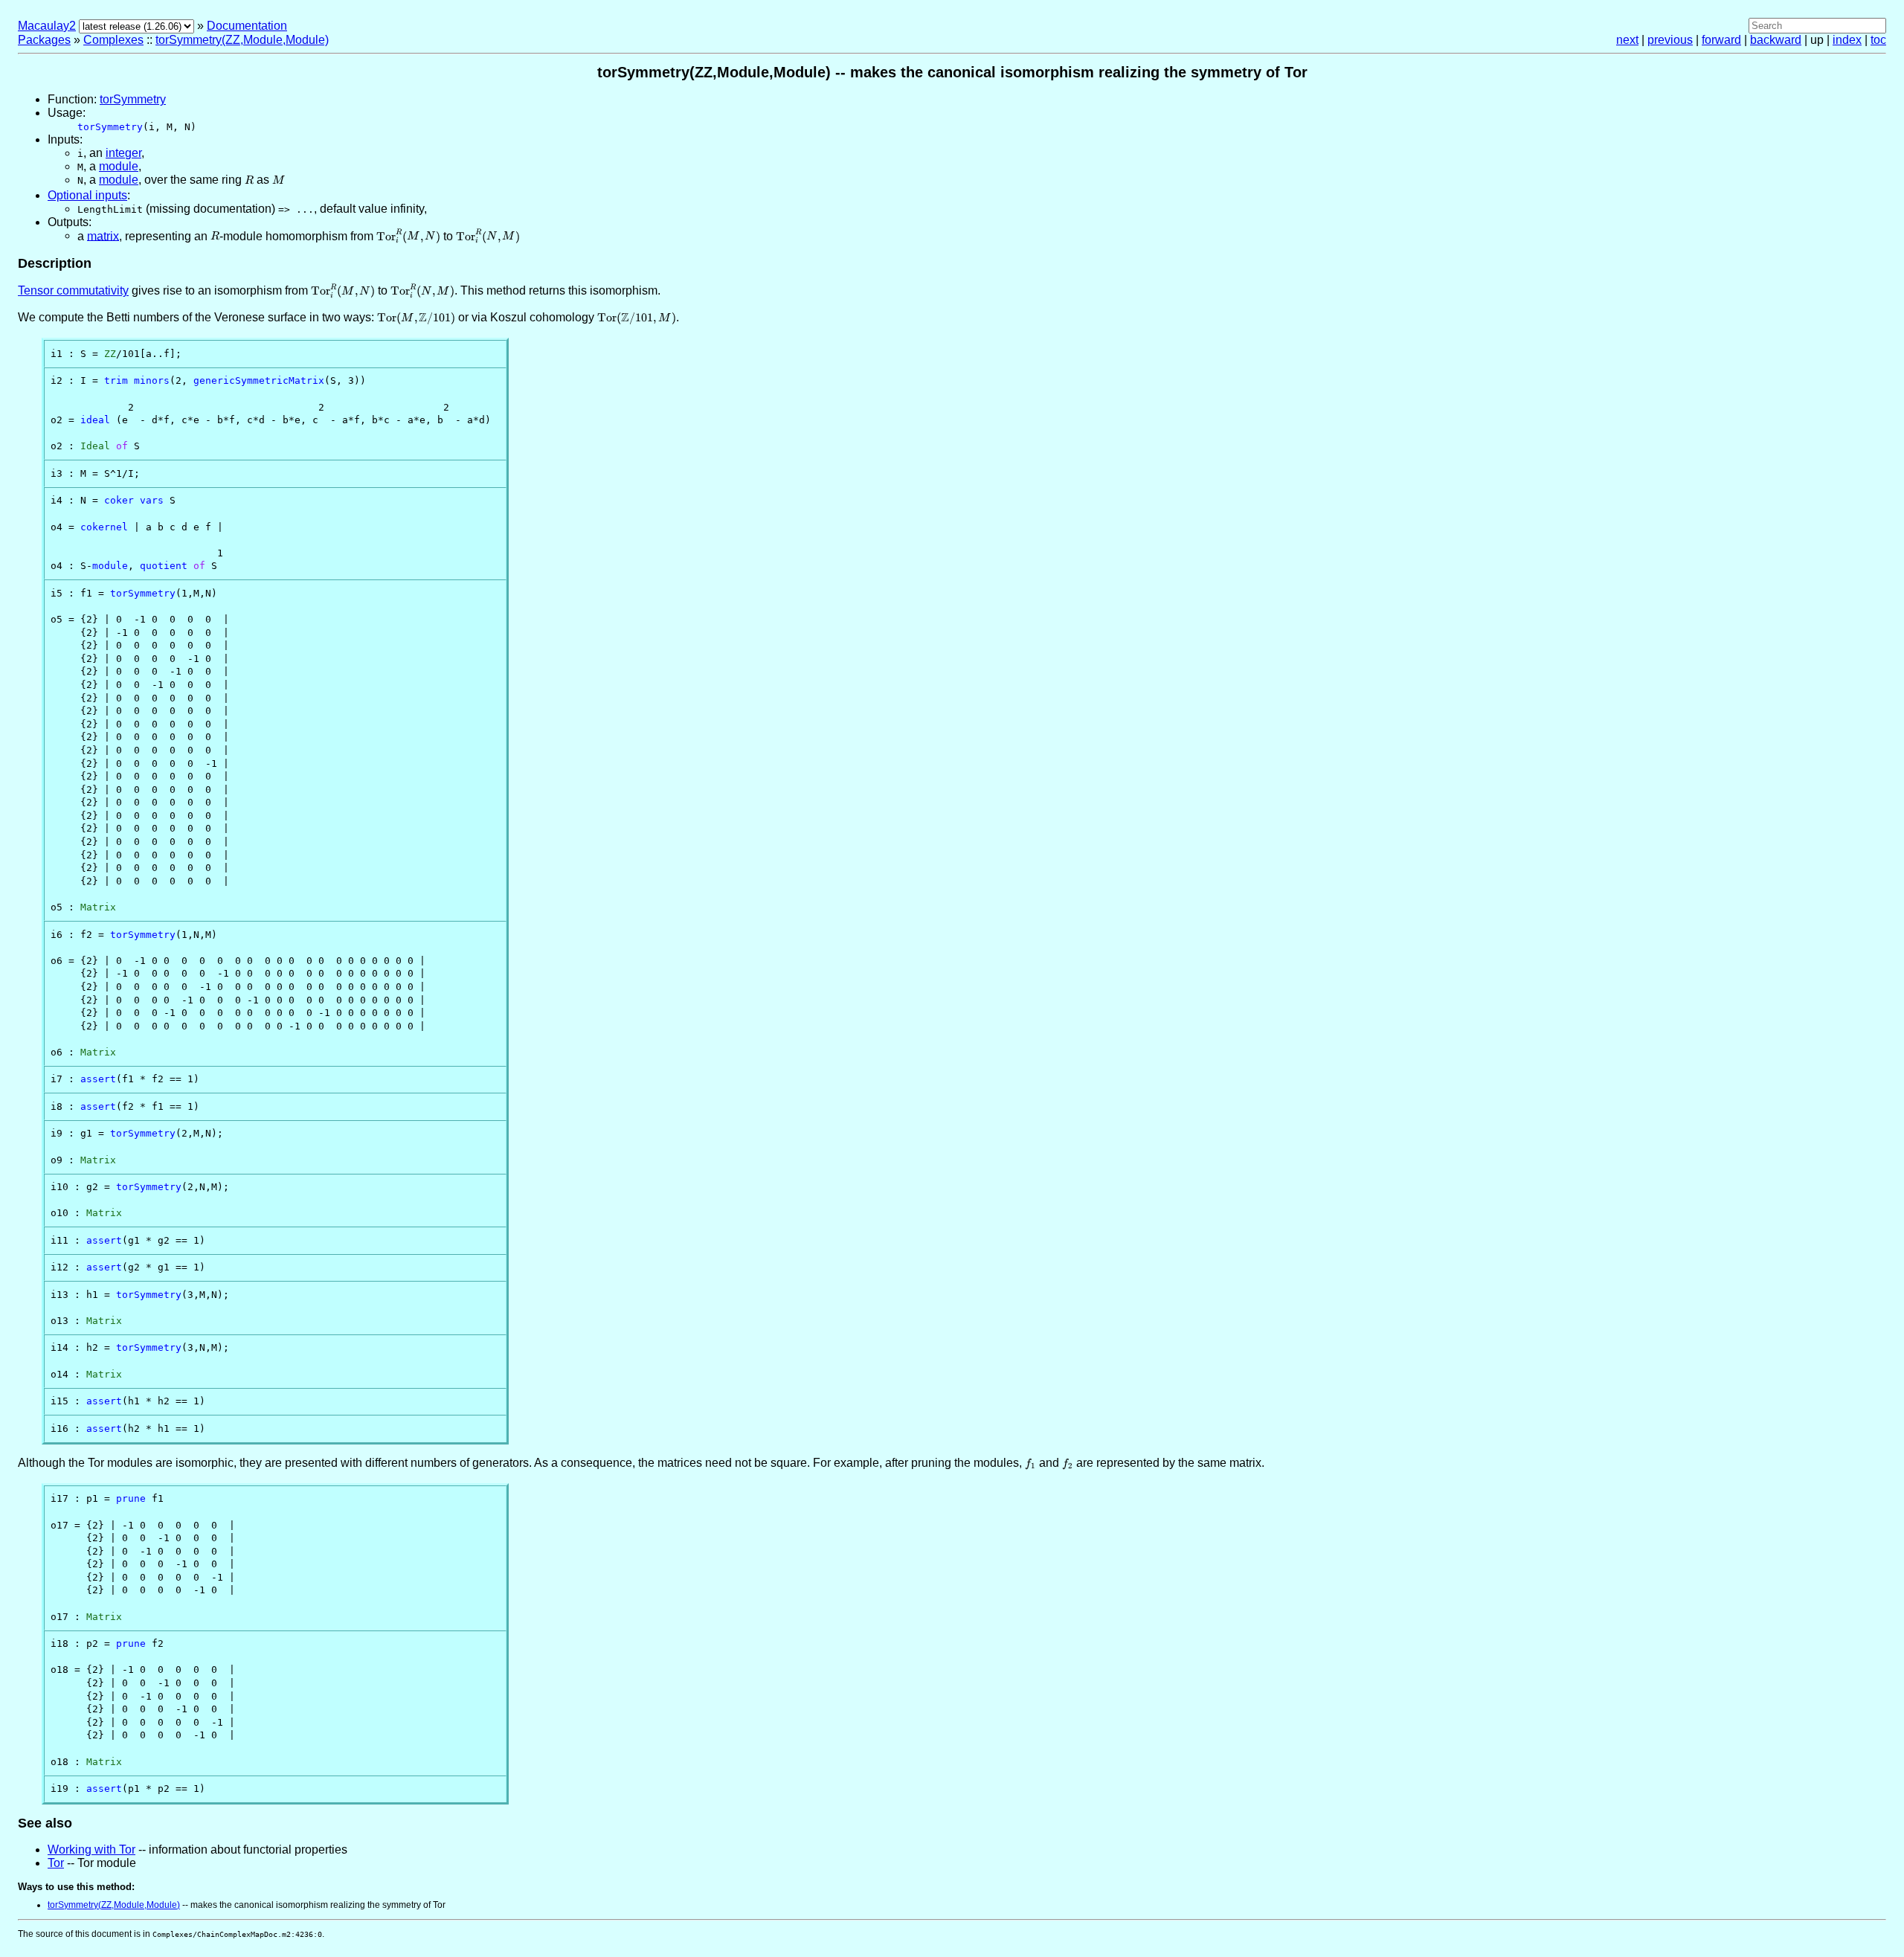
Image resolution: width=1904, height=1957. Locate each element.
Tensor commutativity (73, 290)
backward (1776, 40)
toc (1878, 40)
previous (1670, 40)
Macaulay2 (47, 26)
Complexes (113, 40)
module (119, 166)
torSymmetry (133, 99)
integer (123, 153)
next (1627, 40)
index (1847, 40)
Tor (56, 1863)
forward (1721, 40)
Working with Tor (91, 1850)
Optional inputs (87, 195)
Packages (44, 40)
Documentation (247, 26)
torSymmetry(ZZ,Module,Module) (242, 40)
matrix (103, 235)
